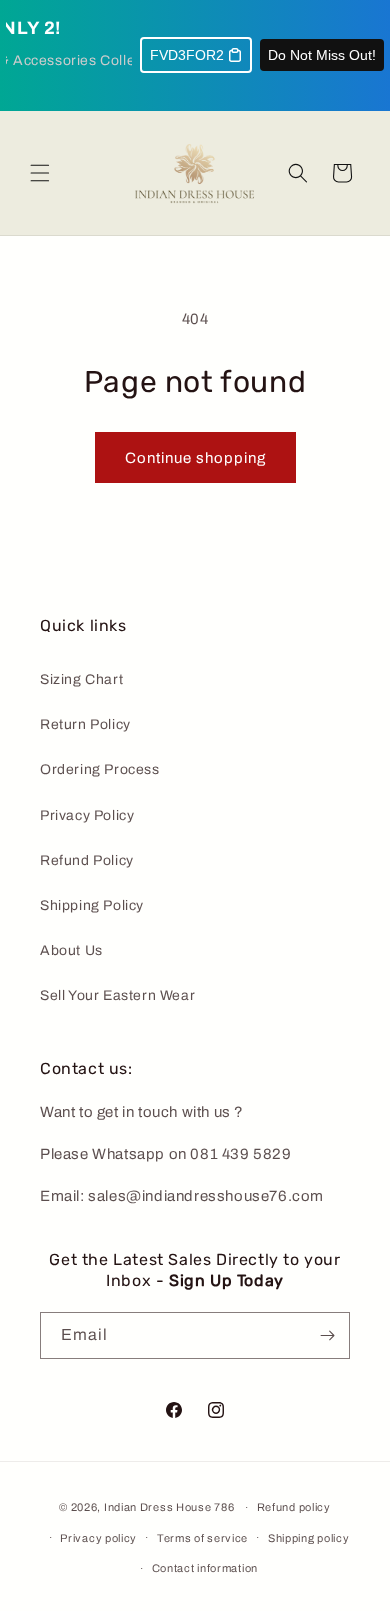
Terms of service (202, 1538)
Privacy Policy (87, 815)
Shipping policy (309, 1538)
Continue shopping (195, 458)
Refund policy (294, 1507)
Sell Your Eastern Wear (117, 995)
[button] (40, 173)
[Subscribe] (327, 1335)
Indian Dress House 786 (169, 1507)
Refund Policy (87, 860)
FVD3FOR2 (187, 55)
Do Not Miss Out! (322, 55)
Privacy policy (98, 1538)
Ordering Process (100, 769)
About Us (71, 950)
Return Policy (85, 724)
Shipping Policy (92, 905)
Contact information (205, 1568)
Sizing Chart (81, 679)
